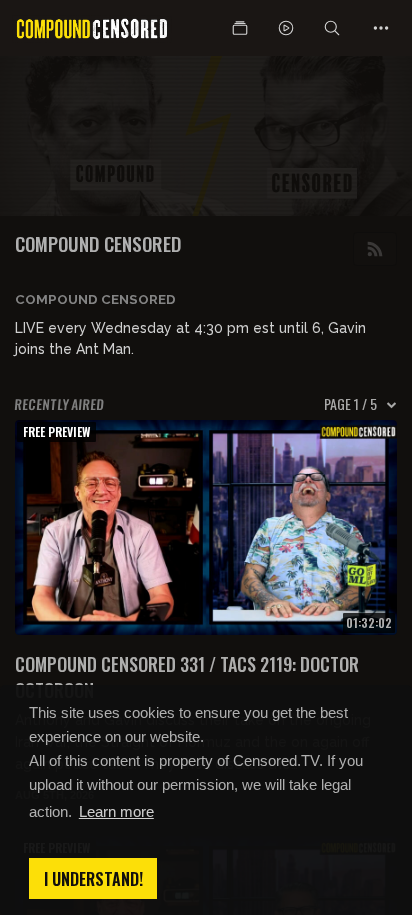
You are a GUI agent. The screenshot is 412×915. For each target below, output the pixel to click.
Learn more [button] (116, 811)
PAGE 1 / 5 (350, 404)
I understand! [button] (93, 879)
